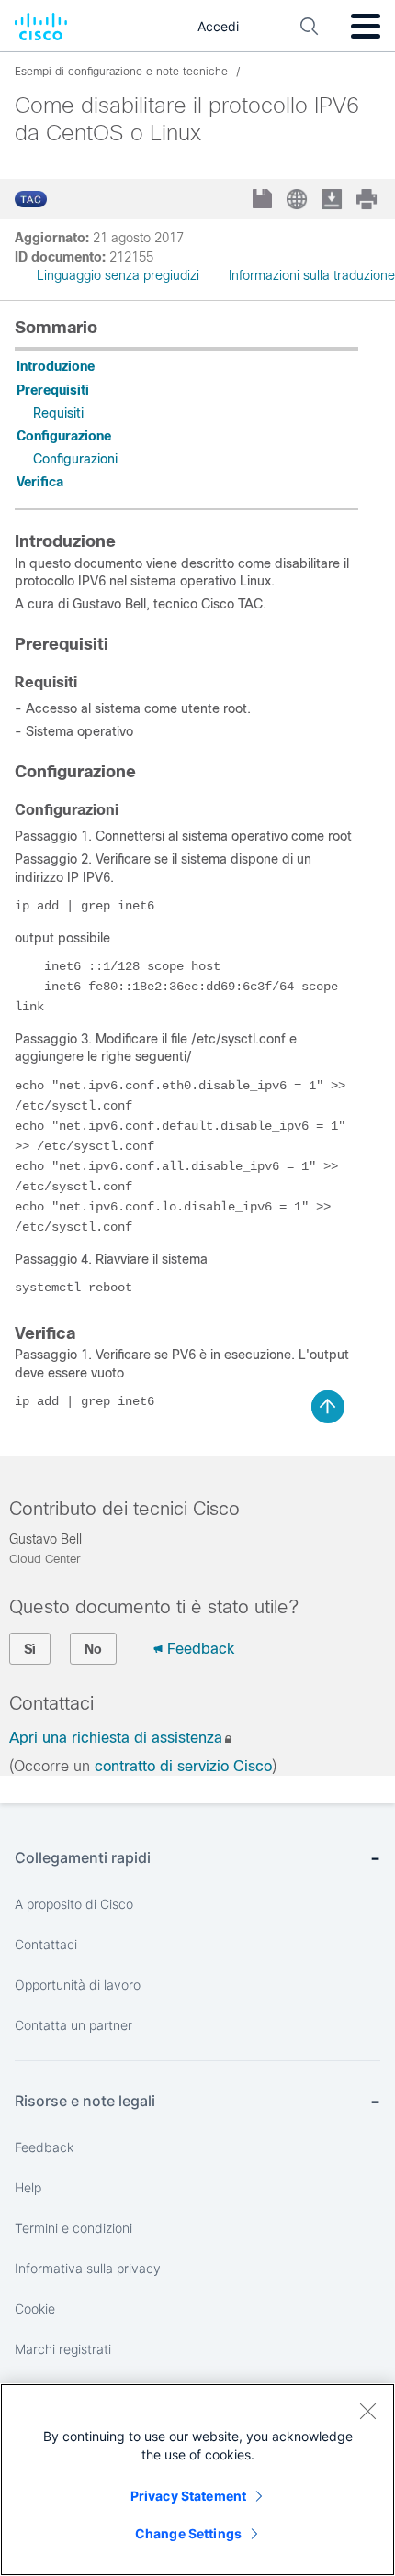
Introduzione (56, 366)
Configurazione (64, 436)
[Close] (367, 2411)
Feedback (201, 1649)
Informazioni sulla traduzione (312, 275)
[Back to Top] (328, 1407)
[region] (197, 2480)
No (93, 1649)
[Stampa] (368, 199)
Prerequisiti (53, 390)
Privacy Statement (188, 2496)
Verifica (40, 482)
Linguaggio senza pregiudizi (118, 275)
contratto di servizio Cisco (183, 1766)
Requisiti (58, 413)
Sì (30, 1649)
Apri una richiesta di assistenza (116, 1738)
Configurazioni (75, 459)
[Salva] (264, 201)
